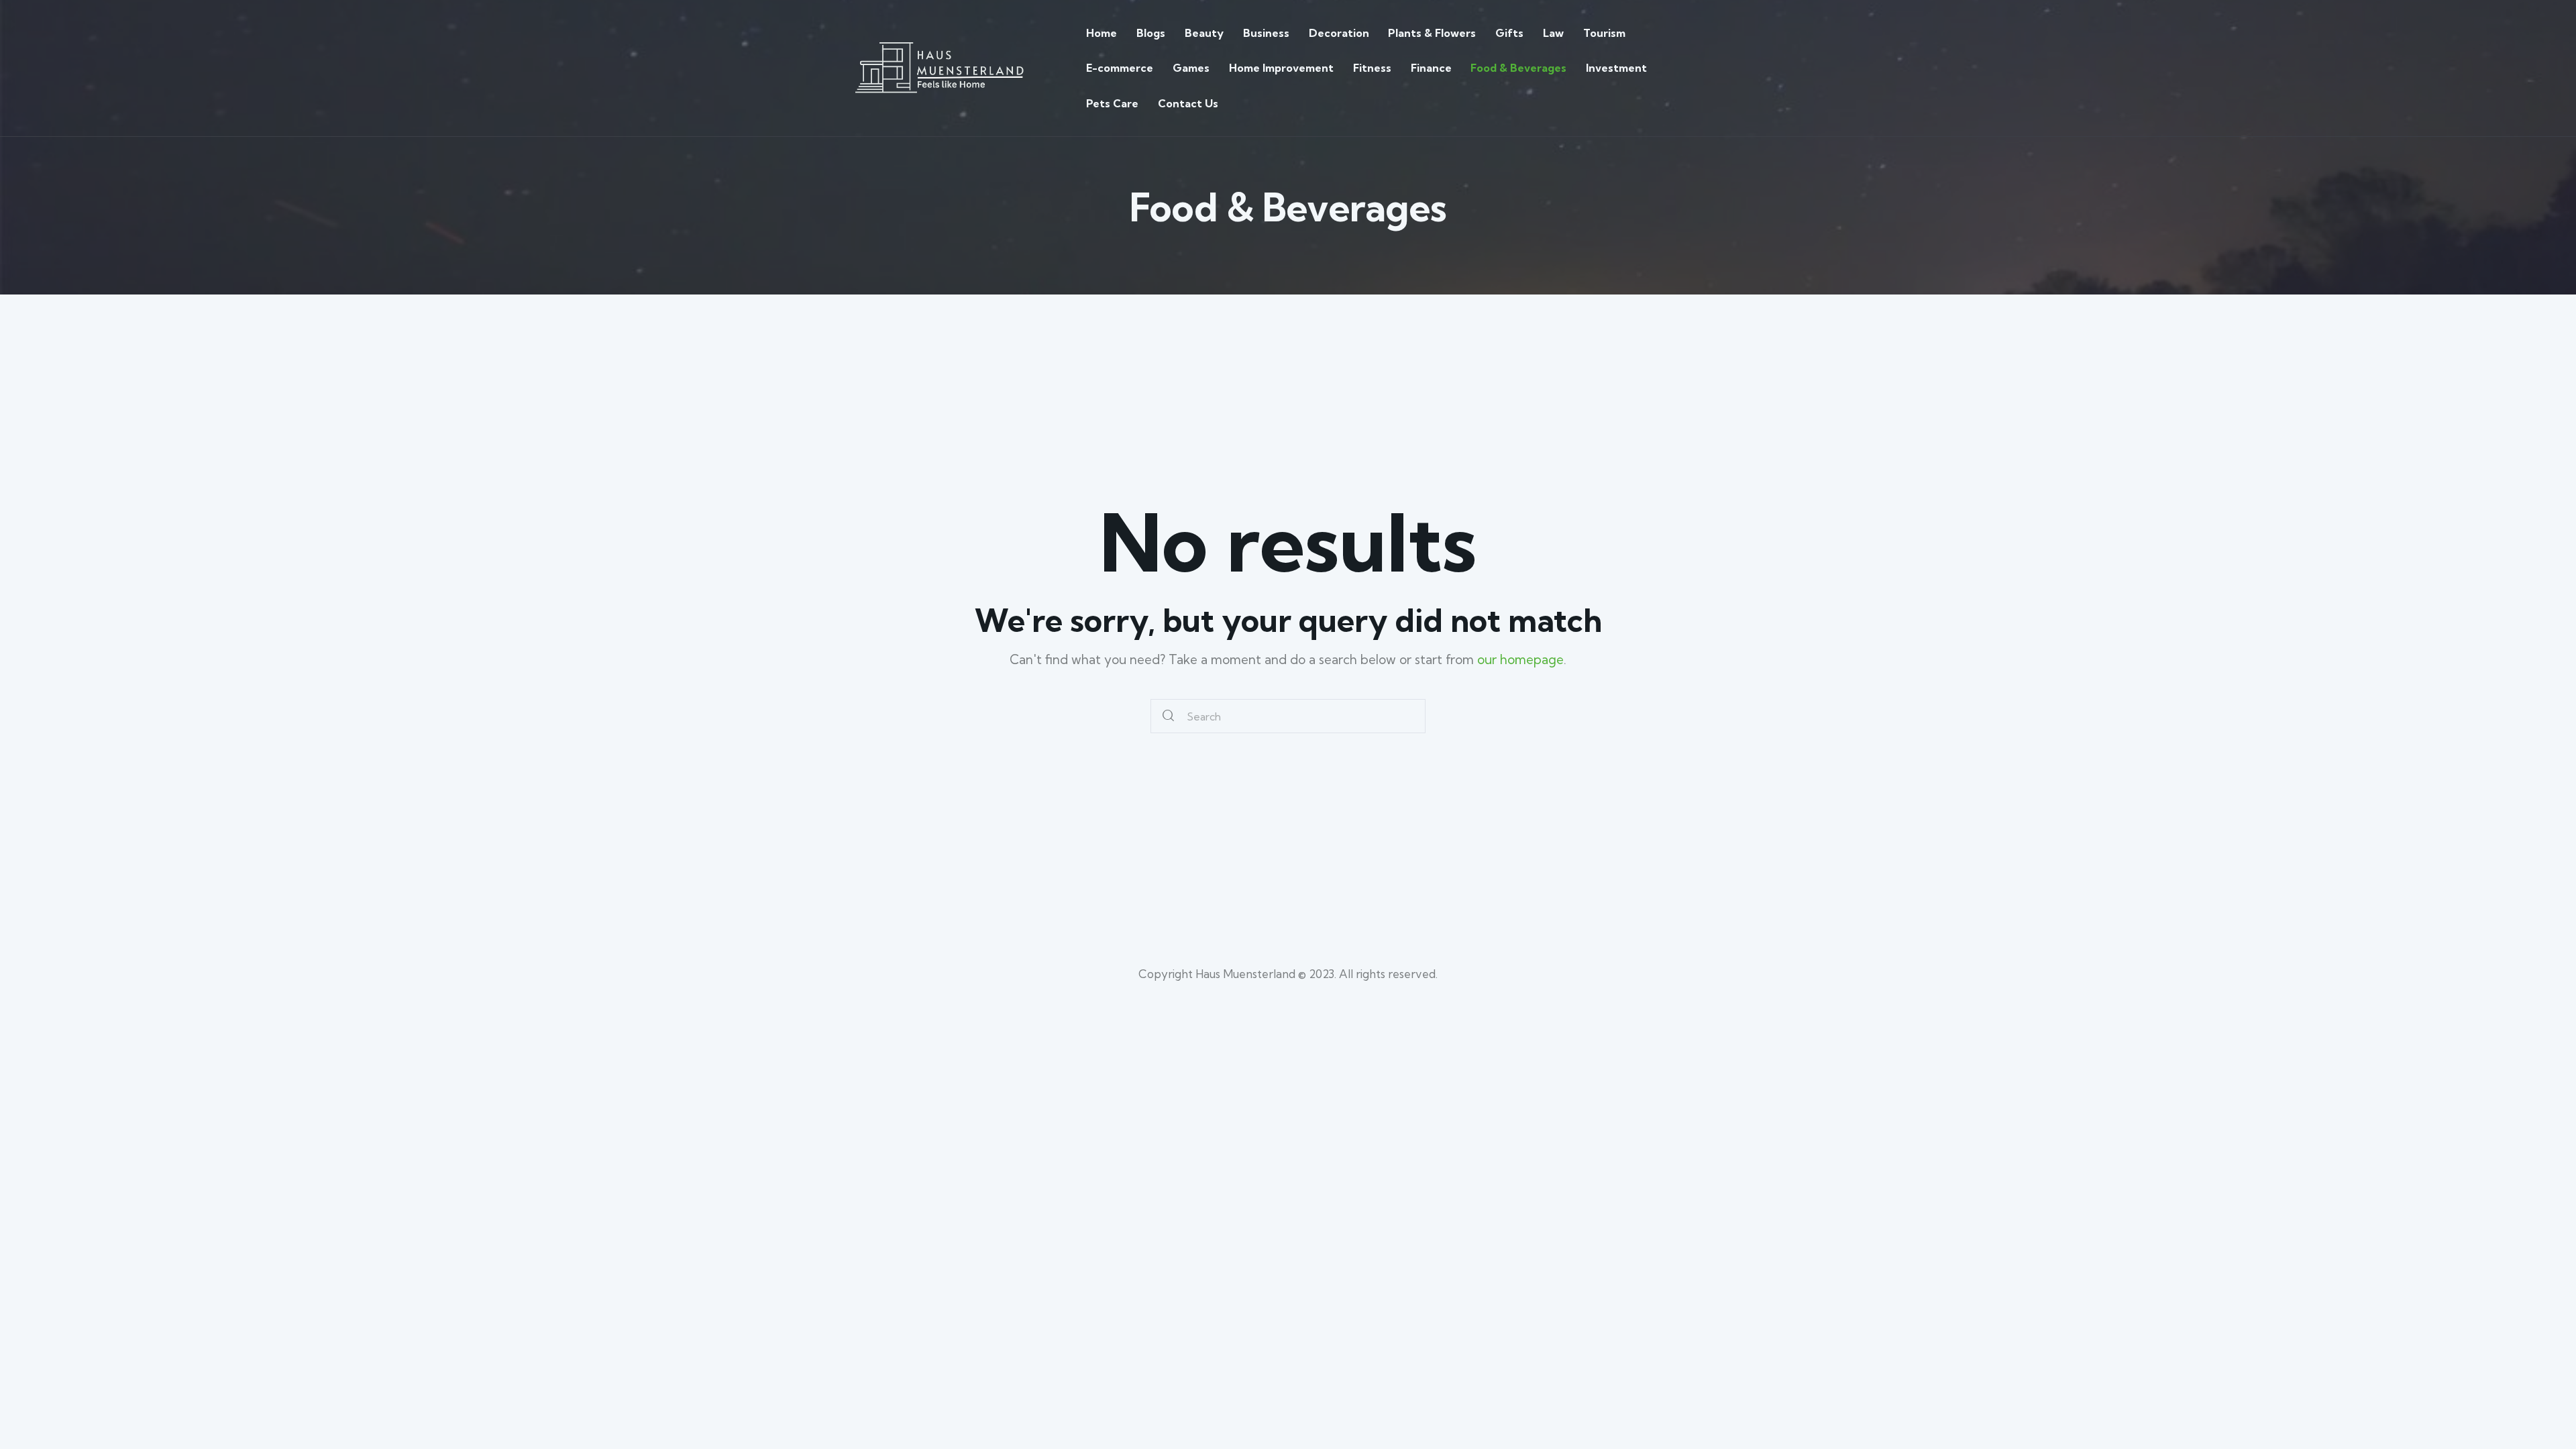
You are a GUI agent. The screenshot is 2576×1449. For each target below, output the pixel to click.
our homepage (1520, 659)
